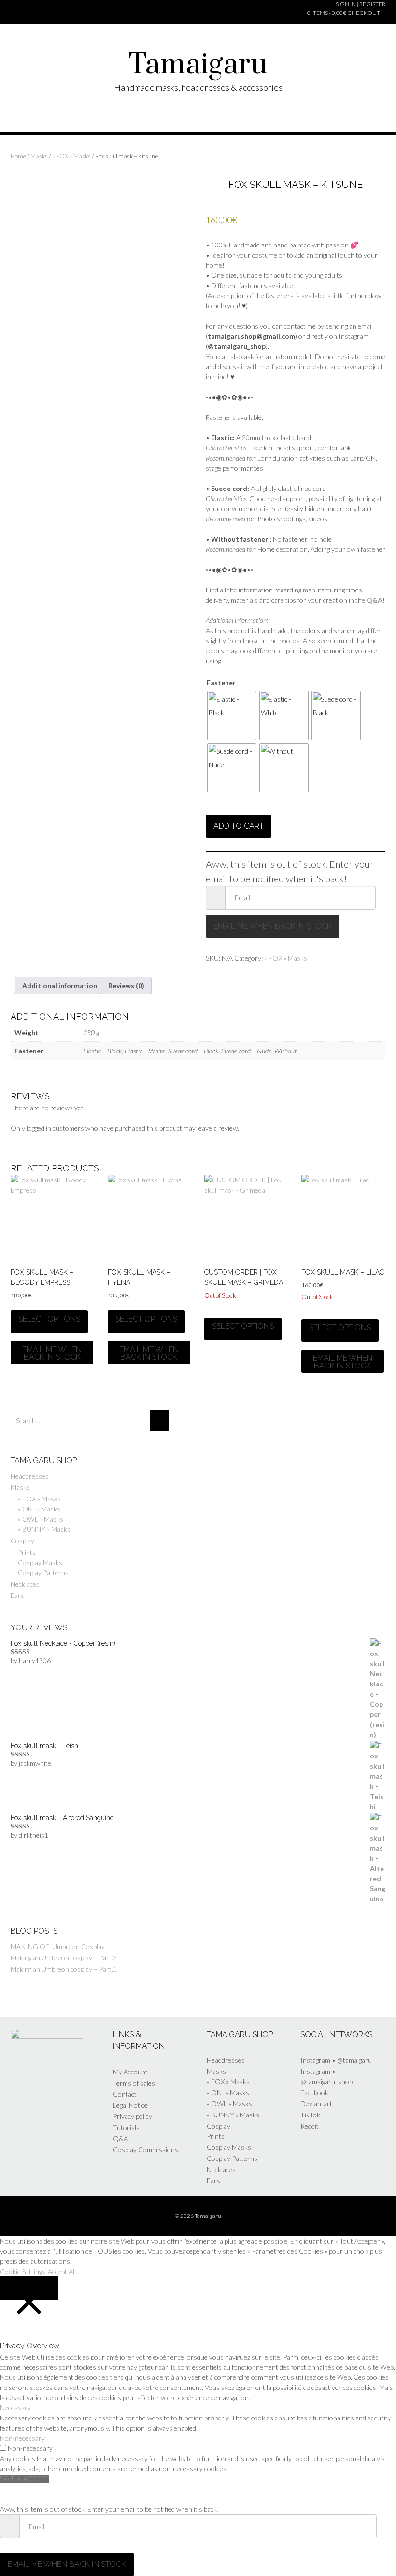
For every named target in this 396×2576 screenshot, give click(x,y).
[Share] (288, 11)
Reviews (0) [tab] (126, 986)
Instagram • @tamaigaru (336, 2060)
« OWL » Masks (41, 1519)
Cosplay (22, 1541)
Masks (39, 156)
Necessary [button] (15, 2408)
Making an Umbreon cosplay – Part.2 (64, 1958)
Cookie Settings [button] (23, 2271)
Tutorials (126, 2127)
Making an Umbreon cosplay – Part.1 (64, 1969)
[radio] (232, 716)
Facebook (314, 2093)
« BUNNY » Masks (44, 1529)
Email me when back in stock (273, 926)
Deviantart (316, 2104)
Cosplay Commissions (146, 2150)
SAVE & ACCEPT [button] (25, 2479)
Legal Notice (130, 2105)
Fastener (221, 683)
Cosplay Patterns (43, 1573)
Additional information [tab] (60, 986)
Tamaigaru (198, 65)
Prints (27, 1552)
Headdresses (30, 1476)
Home (18, 156)
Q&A (120, 2138)
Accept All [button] (62, 2271)
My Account (130, 2072)
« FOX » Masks (71, 156)
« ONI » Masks (39, 1509)
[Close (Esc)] (346, 11)
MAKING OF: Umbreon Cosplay (58, 1947)
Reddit (310, 2126)
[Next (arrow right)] (367, 1288)
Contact (125, 2094)
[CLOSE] (29, 2288)
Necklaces (25, 1584)
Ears (17, 1595)
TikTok (310, 2115)
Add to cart (239, 826)
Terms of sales (134, 2083)
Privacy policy (133, 2116)
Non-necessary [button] (22, 2438)
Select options (49, 1319)
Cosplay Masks (40, 1562)
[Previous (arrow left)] (29, 1288)
